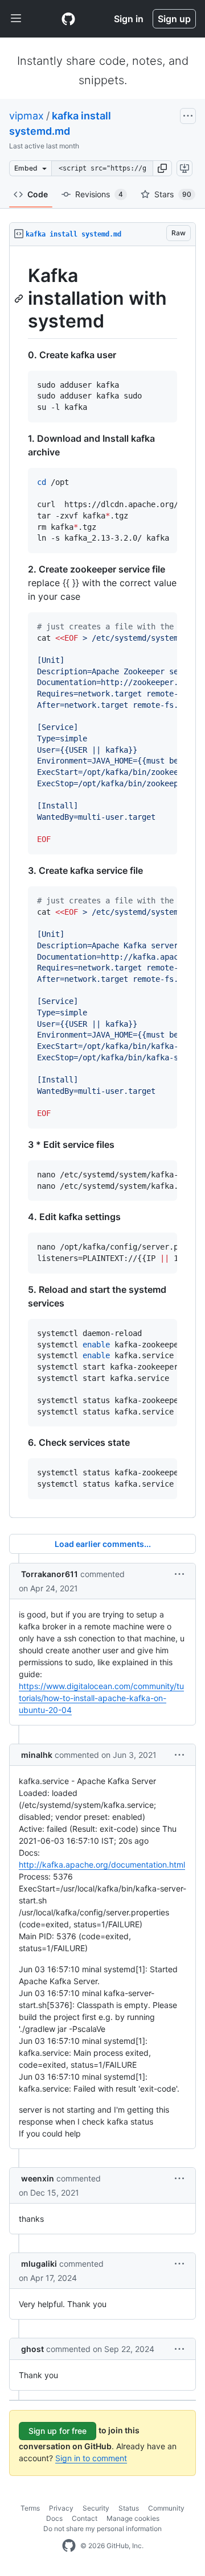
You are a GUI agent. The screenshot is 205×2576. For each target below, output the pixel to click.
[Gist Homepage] (68, 19)
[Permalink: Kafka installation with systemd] (20, 298)
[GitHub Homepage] (69, 2546)
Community (166, 2508)
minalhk (37, 1755)
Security (96, 2508)
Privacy (61, 2508)
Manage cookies (133, 2518)
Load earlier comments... (103, 1544)
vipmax (26, 116)
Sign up (174, 19)
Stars (173, 194)
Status (129, 2508)
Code (38, 194)
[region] (102, 882)
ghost (32, 2349)
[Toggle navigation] (16, 19)
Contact (85, 2518)
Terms (30, 2508)
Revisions (99, 194)
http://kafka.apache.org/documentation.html (102, 1864)
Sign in (129, 19)
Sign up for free (58, 2431)
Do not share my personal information (102, 2529)
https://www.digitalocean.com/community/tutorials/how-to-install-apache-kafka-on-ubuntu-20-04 (101, 1698)
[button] (162, 168)
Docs (54, 2518)
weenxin (38, 2178)
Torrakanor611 (50, 1574)
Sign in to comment (91, 2458)
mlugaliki (39, 2264)
